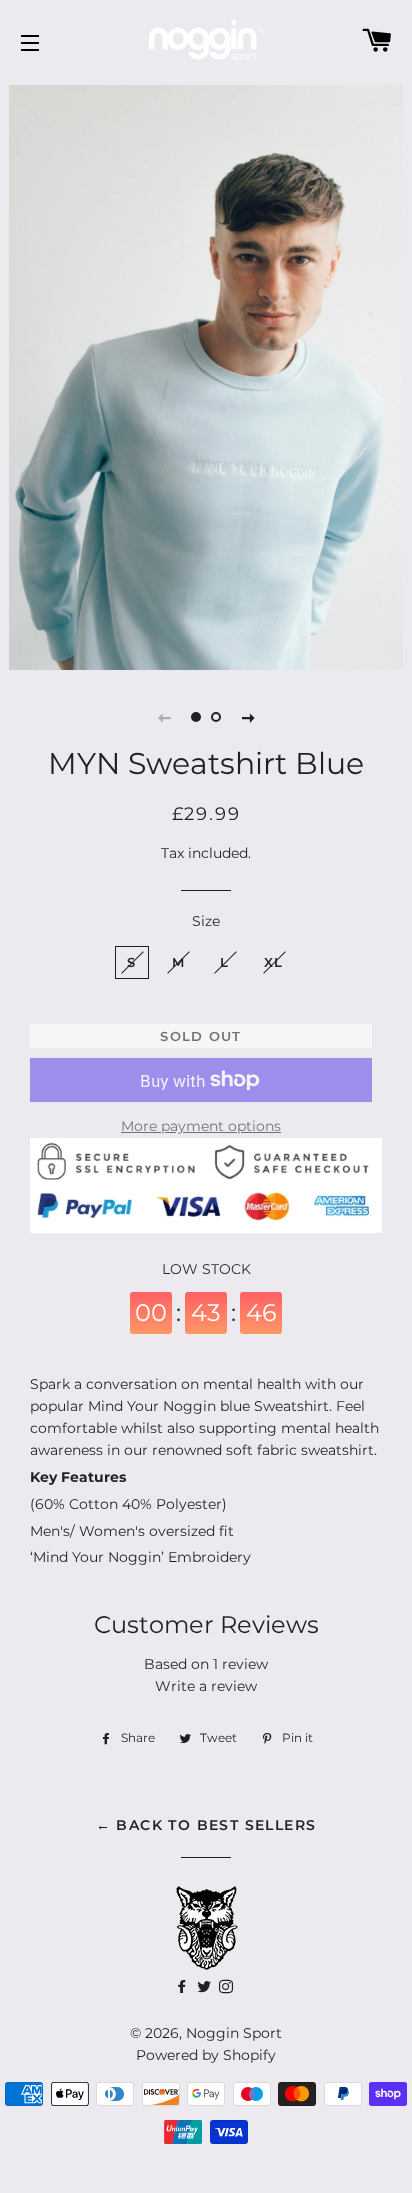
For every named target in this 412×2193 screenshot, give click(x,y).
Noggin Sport (234, 2033)
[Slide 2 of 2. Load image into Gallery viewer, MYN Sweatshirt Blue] (216, 717)
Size (206, 921)
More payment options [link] (201, 1126)
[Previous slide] (164, 717)
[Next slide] (248, 717)
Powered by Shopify (206, 2055)
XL (274, 962)
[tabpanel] (206, 375)
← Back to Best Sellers (206, 1825)
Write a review (206, 1686)
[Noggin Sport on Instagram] (228, 1987)
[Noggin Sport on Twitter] (184, 1987)
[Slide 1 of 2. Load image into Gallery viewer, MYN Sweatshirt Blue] (196, 717)
